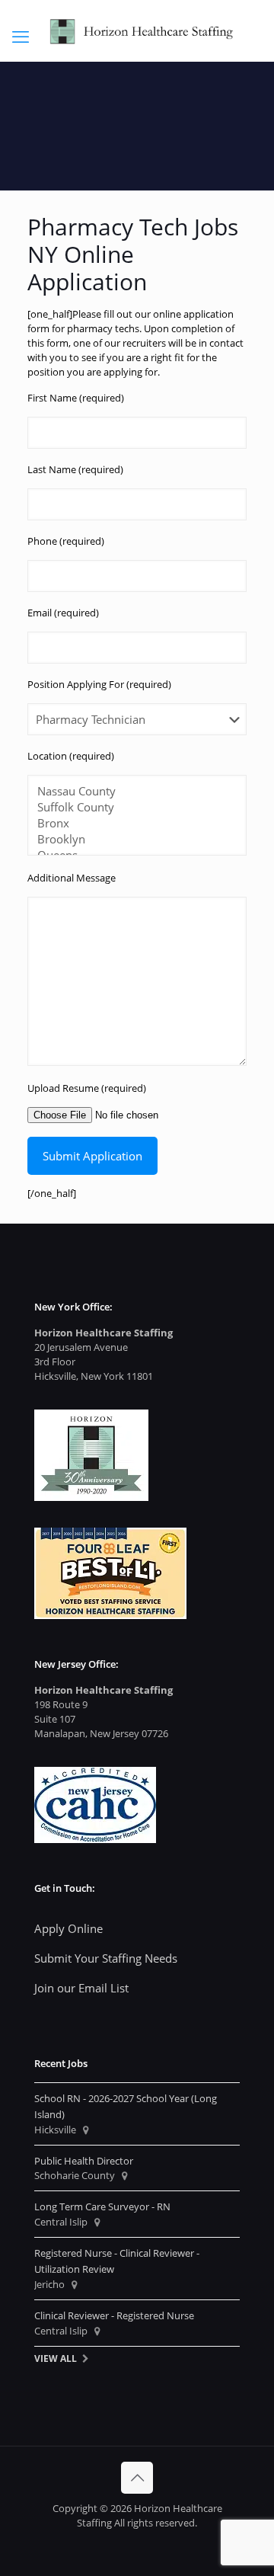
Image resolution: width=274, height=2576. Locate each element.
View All (56, 2358)
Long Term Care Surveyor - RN (102, 2206)
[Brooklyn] (131, 839)
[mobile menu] (21, 36)
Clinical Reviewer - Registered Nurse (114, 2315)
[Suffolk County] (131, 807)
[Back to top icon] (137, 2478)
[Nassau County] (131, 791)
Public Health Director (84, 2161)
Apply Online (68, 1928)
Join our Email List (81, 1988)
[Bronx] (131, 823)
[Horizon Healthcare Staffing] (137, 30)
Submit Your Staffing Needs (106, 1958)
